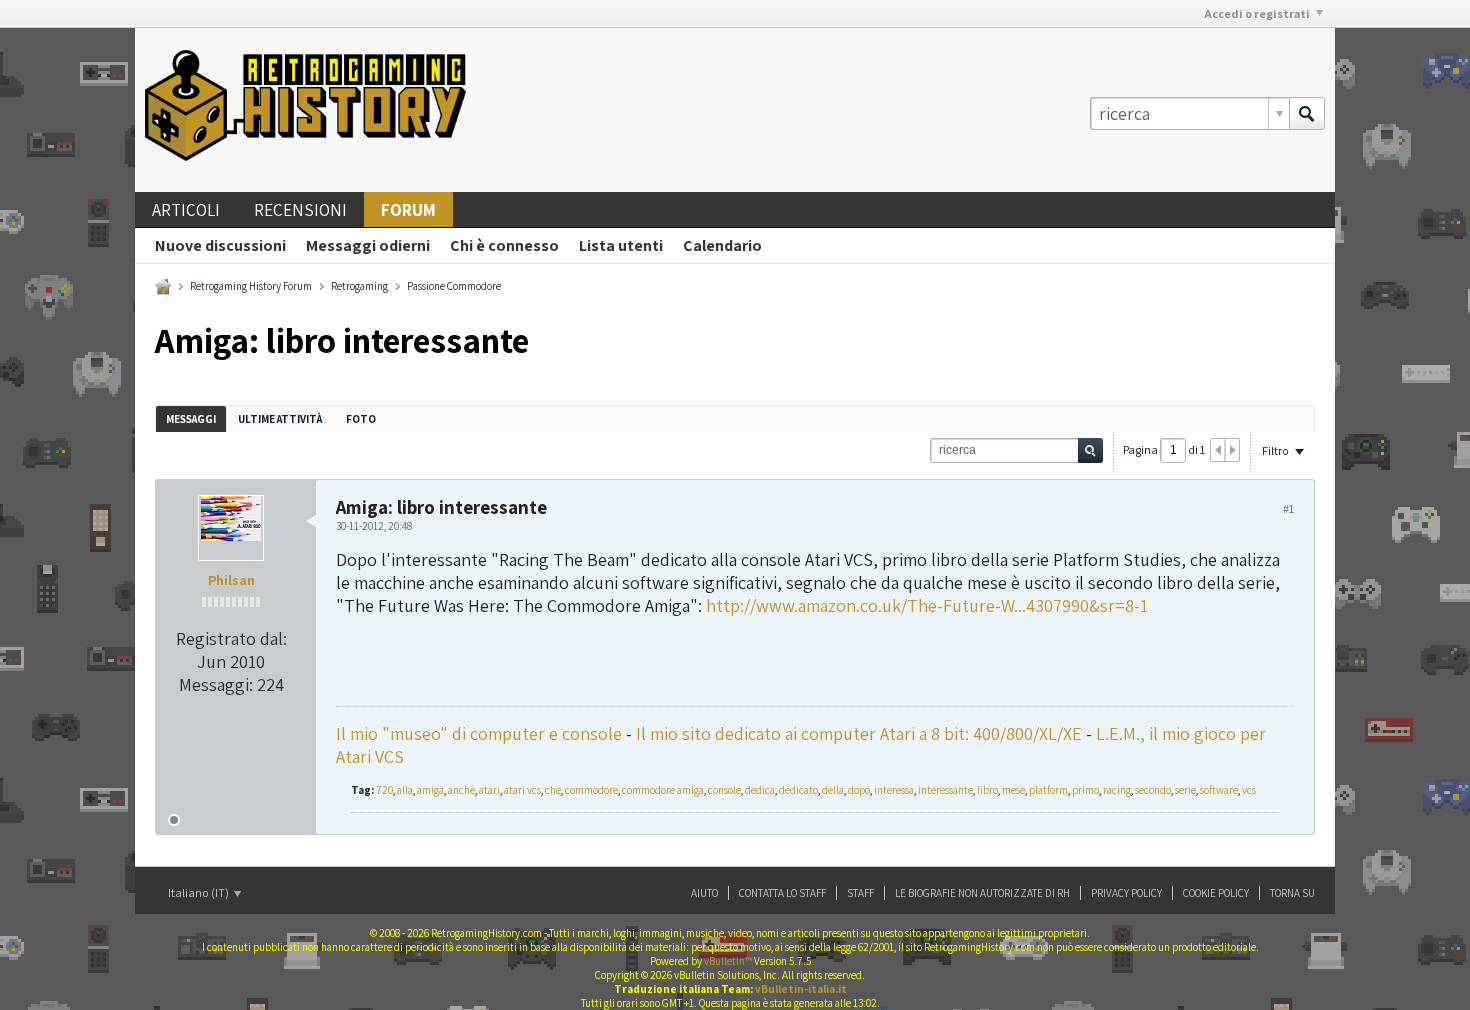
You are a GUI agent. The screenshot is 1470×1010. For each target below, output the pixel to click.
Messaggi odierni (368, 245)
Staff (860, 893)
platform (1048, 790)
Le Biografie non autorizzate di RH (982, 893)
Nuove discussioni (220, 245)
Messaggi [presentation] (191, 419)
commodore (591, 790)
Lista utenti (621, 245)
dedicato (798, 790)
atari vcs (522, 790)
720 (384, 790)
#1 (1288, 508)
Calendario (722, 245)
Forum (408, 210)
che (553, 790)
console (724, 790)
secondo (1153, 790)
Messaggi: (216, 684)
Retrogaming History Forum (251, 286)
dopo (859, 790)
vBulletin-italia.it (801, 989)
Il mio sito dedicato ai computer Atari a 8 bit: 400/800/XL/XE (859, 733)
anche (461, 790)
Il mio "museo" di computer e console (479, 733)
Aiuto (704, 893)
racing (1117, 790)
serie (1185, 790)
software (1219, 790)
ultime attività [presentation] (281, 419)
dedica (760, 790)
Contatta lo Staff (782, 893)
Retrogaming (359, 286)
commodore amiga (663, 790)
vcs (1249, 790)
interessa (894, 790)
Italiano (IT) (199, 892)
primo (1085, 790)
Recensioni (300, 210)
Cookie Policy (1216, 893)
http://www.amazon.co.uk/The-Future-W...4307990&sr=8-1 (927, 605)
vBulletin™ (728, 961)
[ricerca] (1307, 113)
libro (987, 790)
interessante (945, 790)
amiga (430, 790)
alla (405, 790)
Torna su (1292, 893)
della (833, 790)
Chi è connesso (504, 245)
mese (1013, 790)
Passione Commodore (454, 286)
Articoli (186, 210)
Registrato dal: (231, 638)
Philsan (231, 580)
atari (489, 790)
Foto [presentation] (361, 419)
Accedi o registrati (1257, 13)
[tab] (191, 418)
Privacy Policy (1126, 893)
